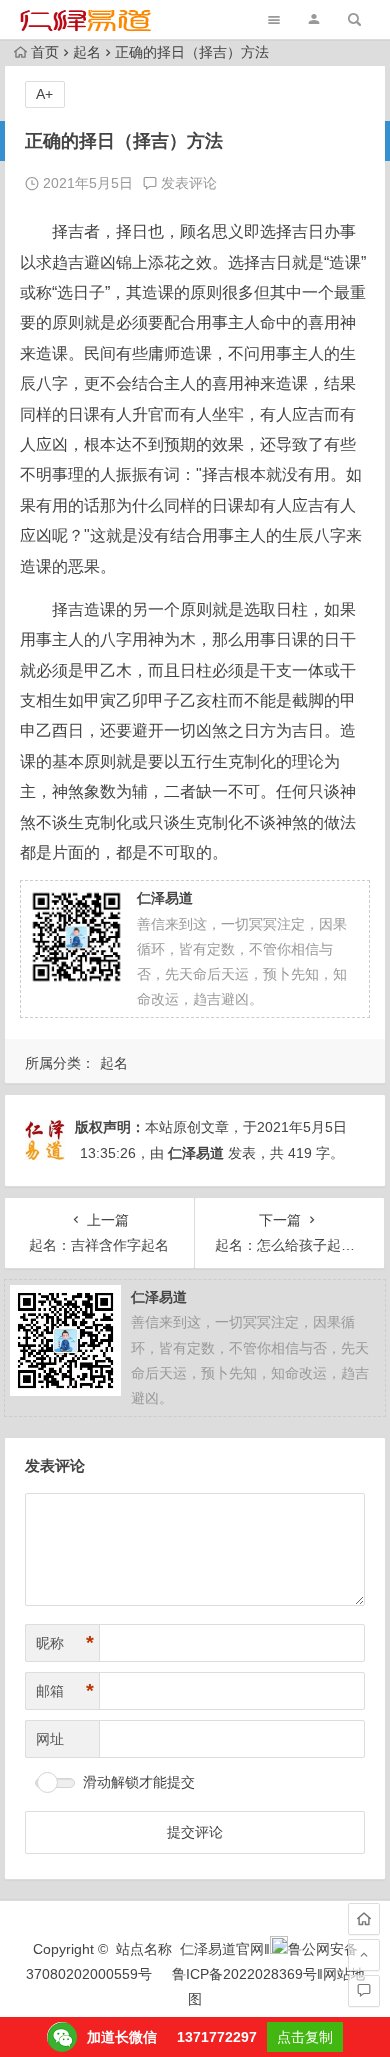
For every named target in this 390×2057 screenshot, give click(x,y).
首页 (45, 52)
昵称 (65, 1643)
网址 (50, 1739)
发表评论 (187, 183)
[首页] (364, 1919)
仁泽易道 (196, 1153)
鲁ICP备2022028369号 (244, 1974)
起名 (87, 52)
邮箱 (65, 1691)
